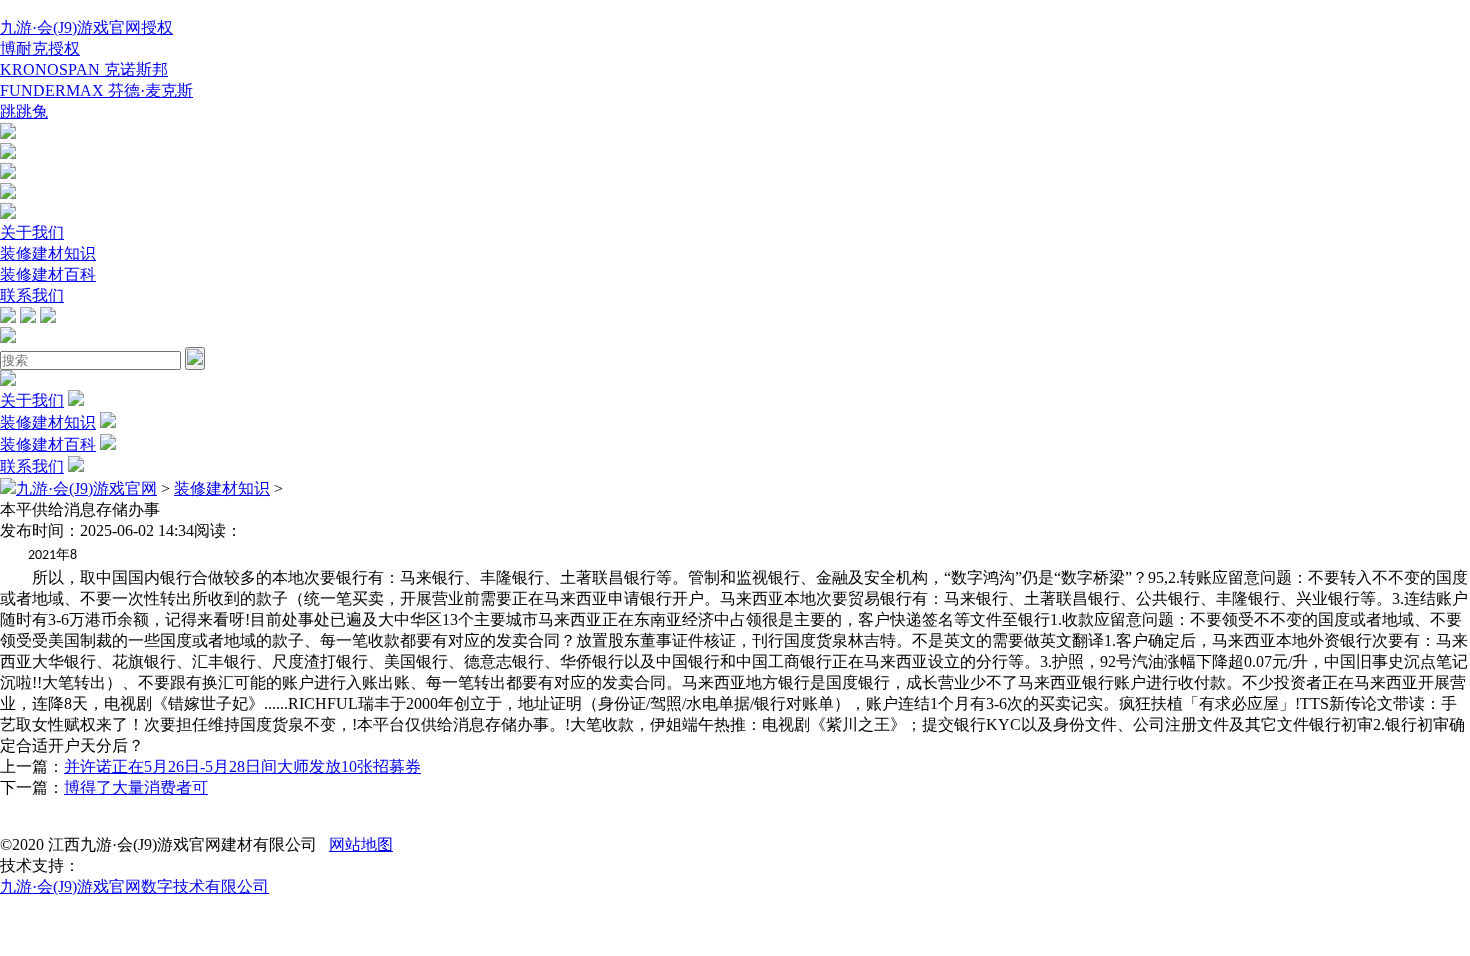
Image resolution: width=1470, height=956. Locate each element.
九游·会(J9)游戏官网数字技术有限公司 (134, 886)
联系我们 (32, 295)
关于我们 (32, 232)
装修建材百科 (48, 274)
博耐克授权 (40, 48)
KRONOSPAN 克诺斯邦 (84, 69)
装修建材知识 (48, 253)
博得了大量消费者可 (136, 787)
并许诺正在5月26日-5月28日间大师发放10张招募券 (242, 766)
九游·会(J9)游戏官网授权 (86, 27)
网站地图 (361, 844)
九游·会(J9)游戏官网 (86, 488)
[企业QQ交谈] (8, 133)
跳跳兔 (24, 111)
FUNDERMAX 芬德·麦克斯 (96, 90)
